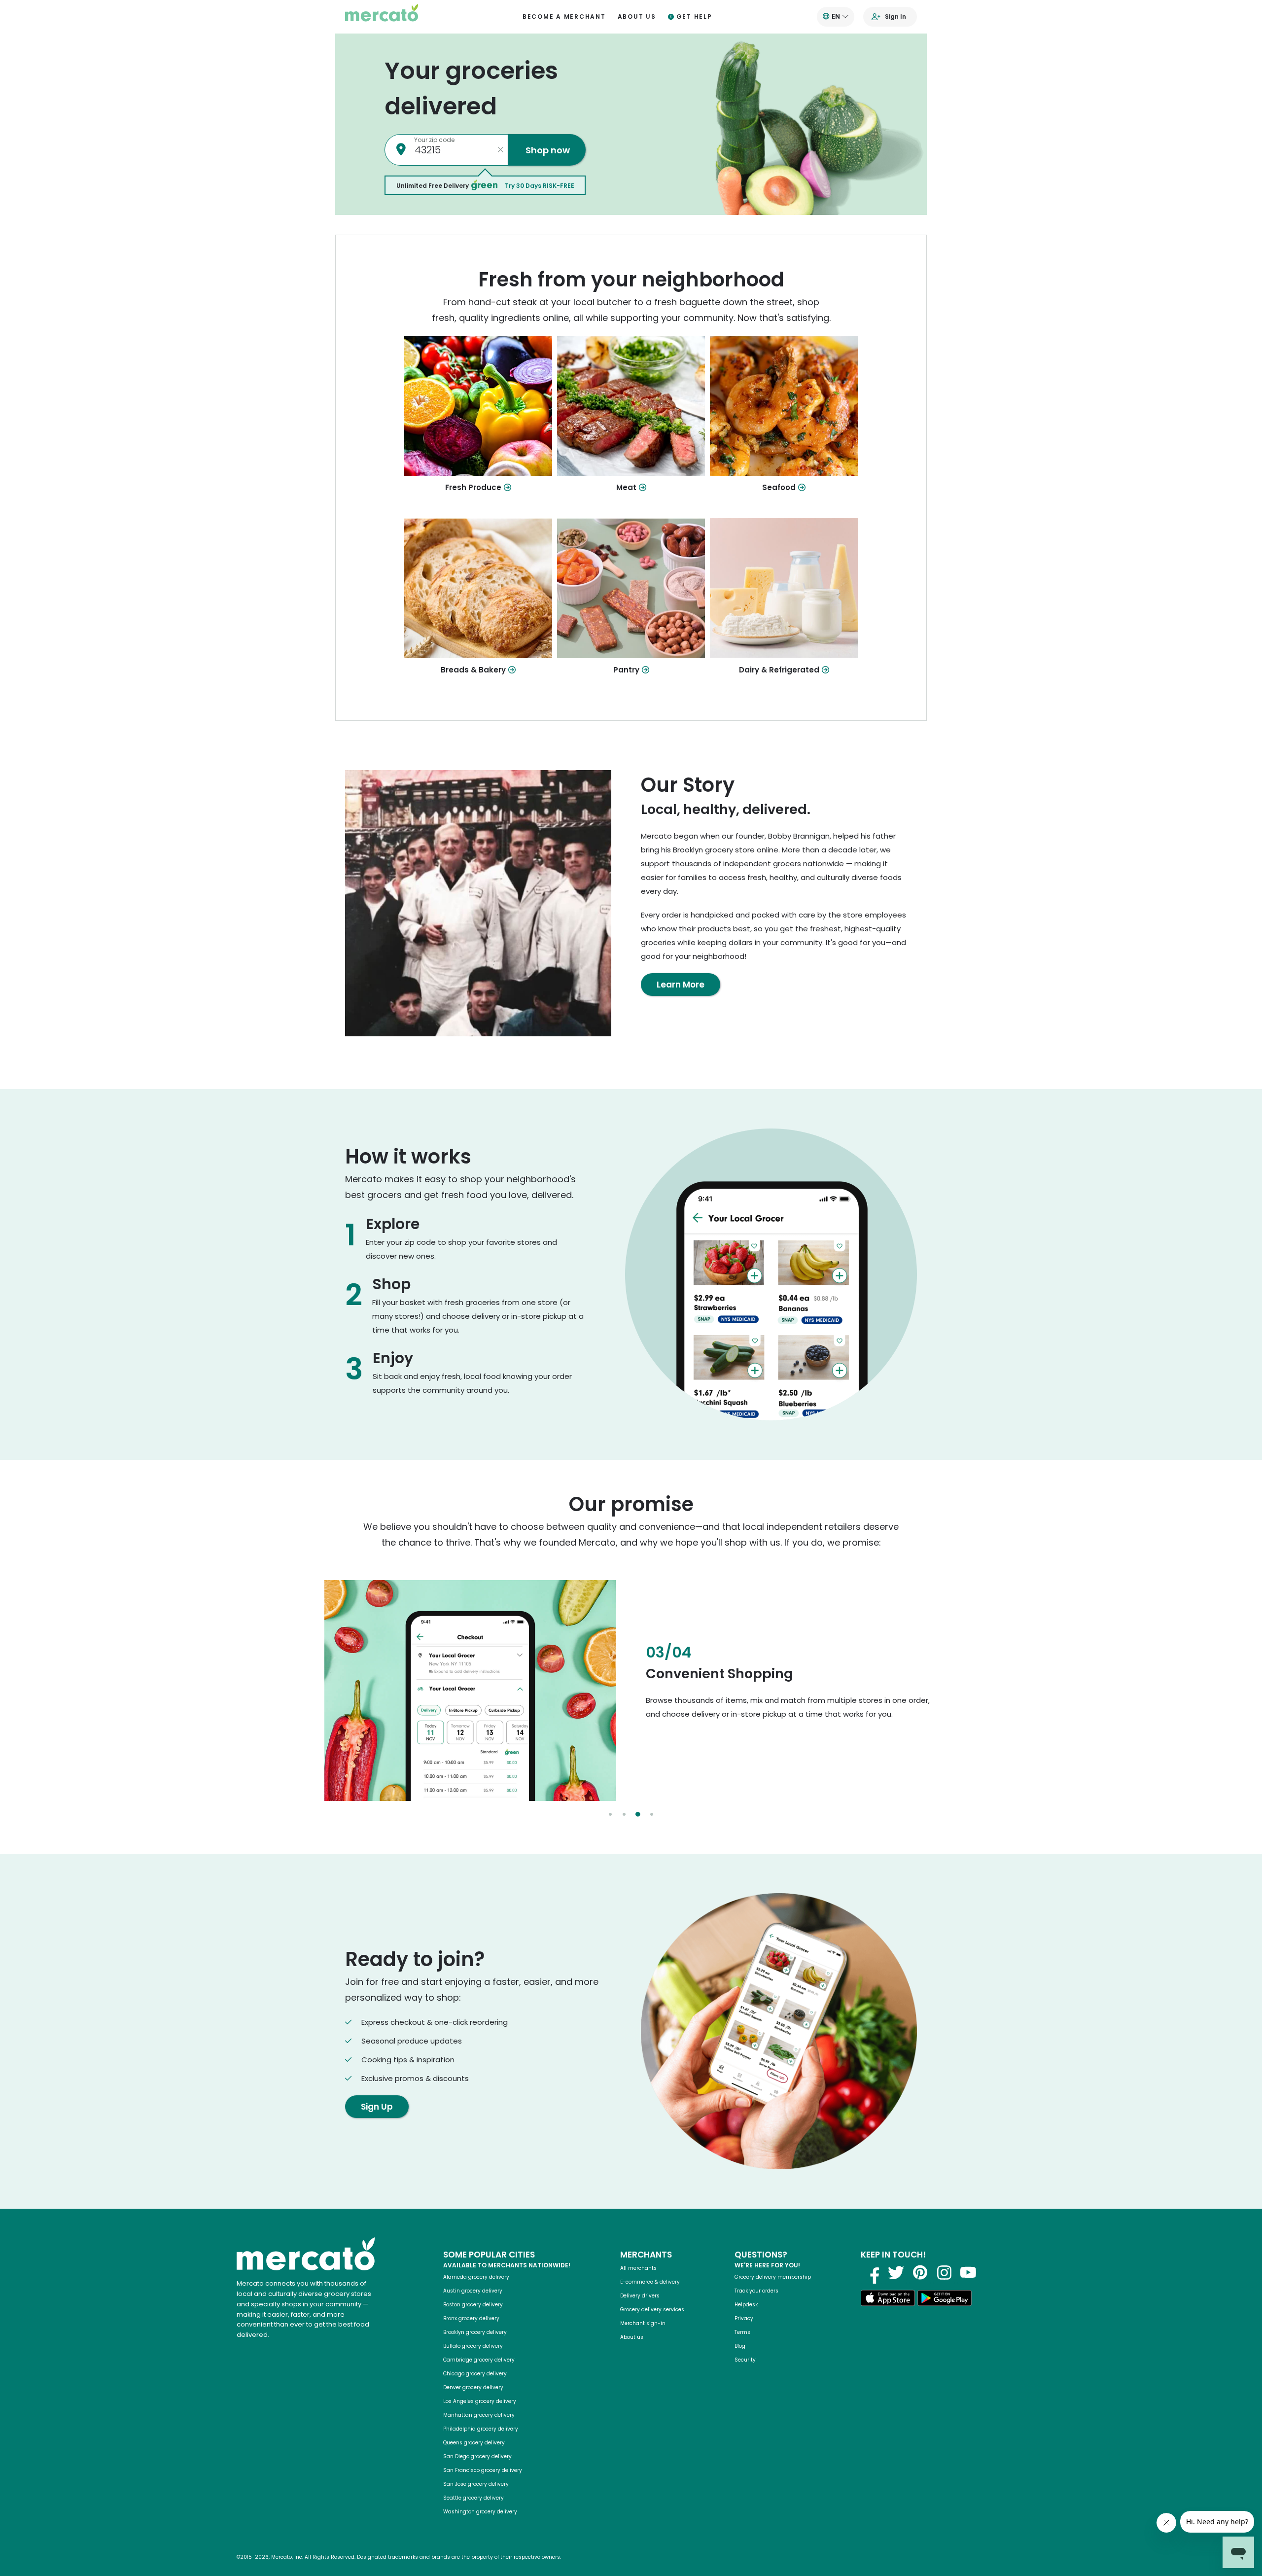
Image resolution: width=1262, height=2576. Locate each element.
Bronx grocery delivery (471, 2318)
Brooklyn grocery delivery (475, 2332)
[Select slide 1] (610, 1814)
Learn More (681, 985)
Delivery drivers (640, 2296)
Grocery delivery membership (773, 2277)
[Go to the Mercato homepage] (382, 17)
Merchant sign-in (643, 2323)
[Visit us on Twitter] (896, 2272)
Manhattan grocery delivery (479, 2415)
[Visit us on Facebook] (872, 2272)
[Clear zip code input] (500, 150)
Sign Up (377, 2107)
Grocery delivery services (652, 2310)
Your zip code (434, 140)
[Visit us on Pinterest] (920, 2272)
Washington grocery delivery (480, 2512)
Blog (740, 2346)
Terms (742, 2332)
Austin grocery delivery (473, 2291)
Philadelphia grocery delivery (481, 2429)
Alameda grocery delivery (476, 2277)
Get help (694, 17)
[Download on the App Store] (888, 2300)
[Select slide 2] (624, 1814)
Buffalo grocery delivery (473, 2346)
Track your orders (756, 2291)
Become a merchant (564, 17)
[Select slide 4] (652, 1814)
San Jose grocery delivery (476, 2484)
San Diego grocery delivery (477, 2456)
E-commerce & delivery (650, 2282)
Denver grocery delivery (473, 2387)
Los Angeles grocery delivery (480, 2401)
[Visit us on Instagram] (944, 2272)
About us (637, 17)
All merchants (638, 2268)
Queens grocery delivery (474, 2443)
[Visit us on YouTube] (968, 2272)
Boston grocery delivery (473, 2305)
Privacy (744, 2318)
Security (745, 2360)
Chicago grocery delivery (475, 2374)
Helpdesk (746, 2305)
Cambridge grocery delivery (479, 2360)
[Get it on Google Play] (945, 2300)
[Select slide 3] (638, 1814)
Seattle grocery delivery (473, 2498)
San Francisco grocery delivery (483, 2470)
